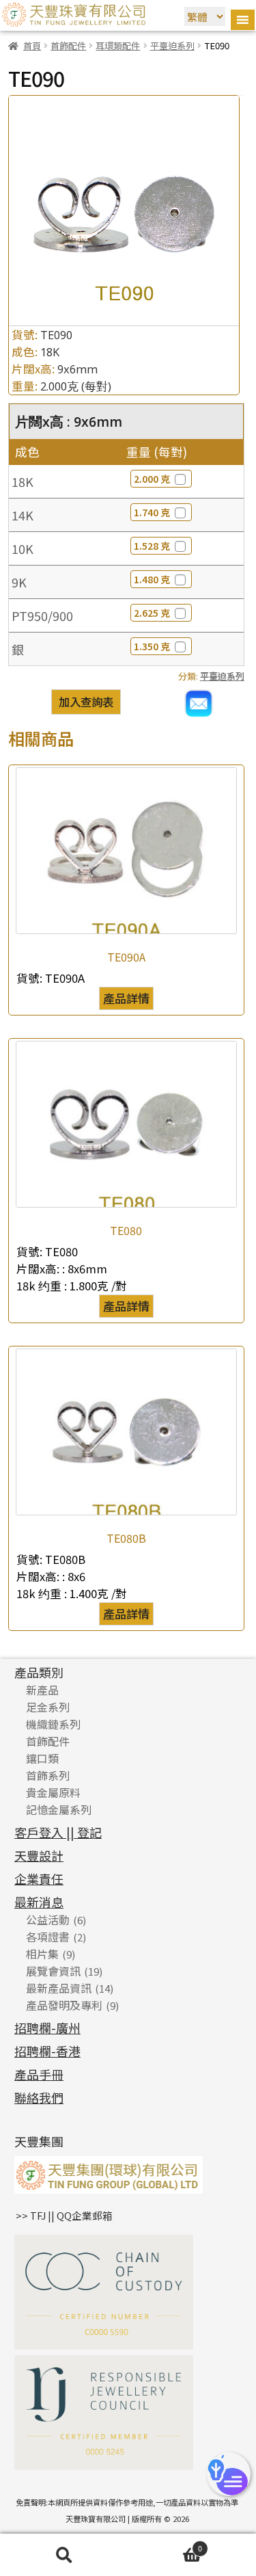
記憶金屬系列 (59, 1809)
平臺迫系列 (172, 45)
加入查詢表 (86, 702)
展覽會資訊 (53, 1971)
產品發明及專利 (64, 2005)
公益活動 (48, 1920)
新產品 (42, 1690)
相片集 (42, 1954)
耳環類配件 (118, 45)
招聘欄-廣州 (47, 2028)
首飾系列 (48, 1775)
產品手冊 (39, 2074)
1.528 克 (152, 546)
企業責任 (39, 1878)
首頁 (32, 45)
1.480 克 (152, 579)
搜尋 (64, 2555)
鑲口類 (42, 1758)
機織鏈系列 (53, 1724)
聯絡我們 (39, 2097)
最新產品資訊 (59, 1988)
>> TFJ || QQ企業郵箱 (64, 2215)
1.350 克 (152, 646)
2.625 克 (152, 613)
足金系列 (48, 1707)
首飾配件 (68, 45)
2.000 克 (152, 479)
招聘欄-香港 (47, 2051)
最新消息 (39, 1902)
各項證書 (48, 1937)
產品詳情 (126, 998)
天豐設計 (39, 1855)
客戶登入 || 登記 (58, 1832)
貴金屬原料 (53, 1792)
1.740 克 (152, 512)
